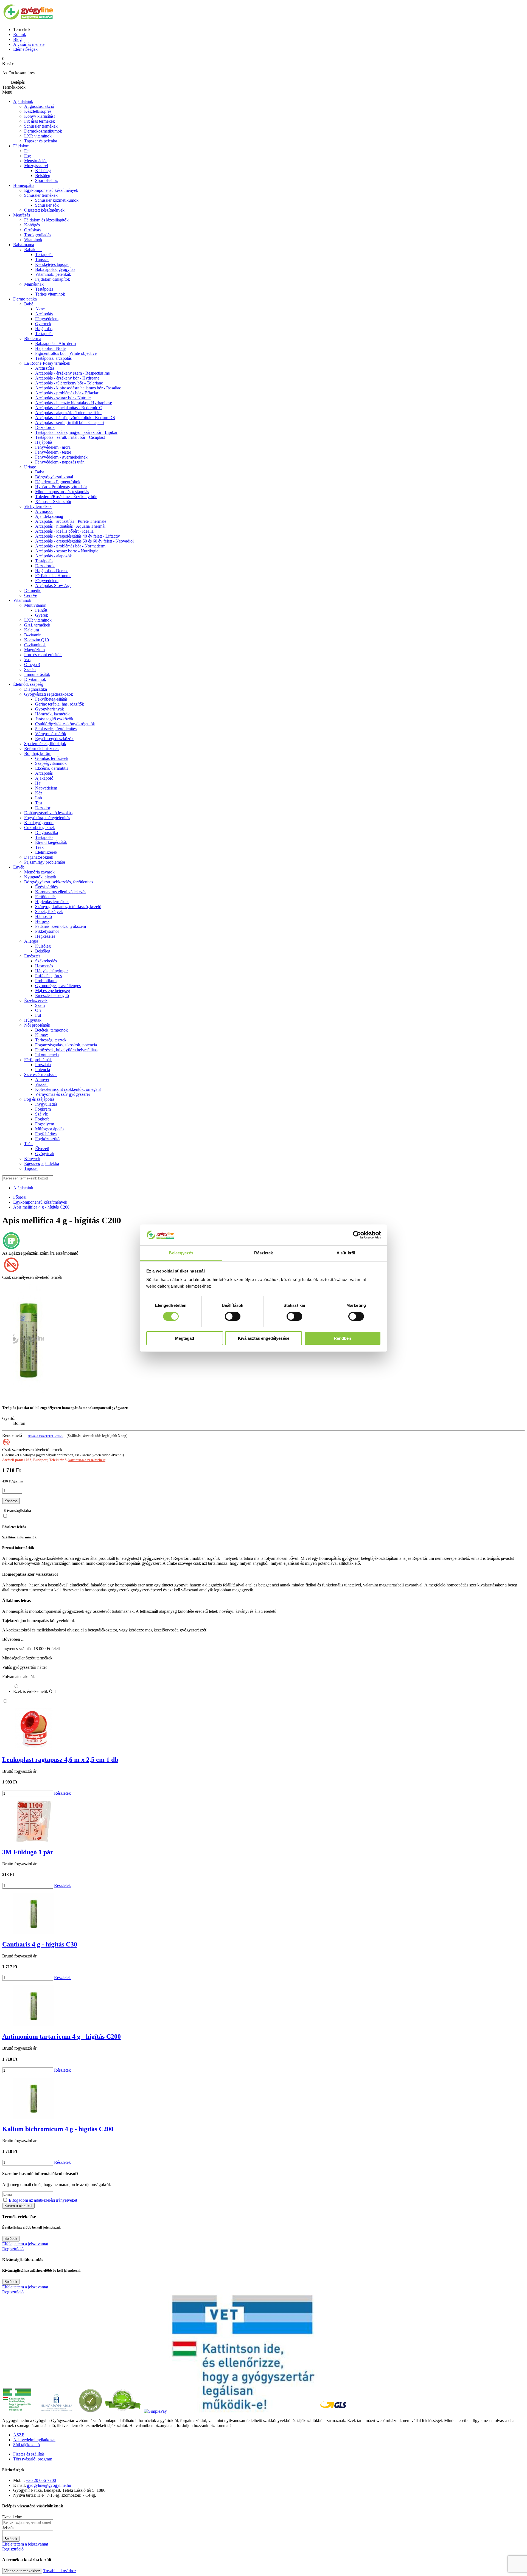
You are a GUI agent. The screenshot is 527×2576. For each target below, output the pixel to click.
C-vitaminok (35, 645)
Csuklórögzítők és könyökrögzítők (65, 724)
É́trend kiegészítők (51, 842)
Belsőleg (43, 175)
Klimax (42, 1035)
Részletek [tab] (264, 1253)
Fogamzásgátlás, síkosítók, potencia (66, 1045)
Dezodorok (45, 427)
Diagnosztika (36, 689)
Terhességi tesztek (51, 1040)
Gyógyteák (45, 1154)
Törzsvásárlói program (33, 2459)
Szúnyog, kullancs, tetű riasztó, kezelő (68, 907)
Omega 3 (32, 665)
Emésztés (32, 956)
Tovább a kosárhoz (60, 2571)
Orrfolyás (32, 230)
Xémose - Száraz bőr (53, 502)
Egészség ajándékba (42, 1163)
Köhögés (32, 225)
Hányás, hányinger (51, 971)
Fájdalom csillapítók (53, 279)
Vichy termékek (38, 506)
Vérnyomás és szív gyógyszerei (62, 1094)
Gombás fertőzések (52, 758)
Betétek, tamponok (51, 1030)
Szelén (30, 669)
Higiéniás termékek (52, 902)
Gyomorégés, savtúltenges (58, 986)
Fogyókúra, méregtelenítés (47, 818)
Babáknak (33, 250)
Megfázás (22, 215)
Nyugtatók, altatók (40, 877)
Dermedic (33, 590)
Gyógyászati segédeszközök (49, 694)
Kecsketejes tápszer (52, 264)
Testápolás (44, 334)
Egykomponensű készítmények (51, 190)
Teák (39, 847)
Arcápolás (44, 314)
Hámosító (44, 916)
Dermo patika (25, 299)
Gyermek (43, 324)
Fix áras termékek (40, 121)
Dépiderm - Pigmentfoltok (58, 482)
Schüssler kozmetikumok (57, 200)
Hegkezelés (45, 936)
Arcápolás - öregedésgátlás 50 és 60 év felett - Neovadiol (84, 541)
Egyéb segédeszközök (54, 739)
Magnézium (34, 650)
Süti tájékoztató (26, 2445)
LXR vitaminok (38, 136)
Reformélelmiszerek (41, 748)
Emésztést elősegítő (52, 995)
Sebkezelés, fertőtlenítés (56, 729)
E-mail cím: (12, 2517)
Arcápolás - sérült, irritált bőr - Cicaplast (70, 422)
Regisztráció (13, 2249)
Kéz (39, 793)
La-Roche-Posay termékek (47, 363)
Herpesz (42, 921)
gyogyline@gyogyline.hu (49, 2485)
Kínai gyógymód (39, 823)
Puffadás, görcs (48, 976)
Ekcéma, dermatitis (52, 768)
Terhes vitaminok (50, 294)
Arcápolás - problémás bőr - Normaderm (70, 546)
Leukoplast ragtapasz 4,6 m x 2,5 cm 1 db (60, 1760)
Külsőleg (43, 171)
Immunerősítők (37, 674)
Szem (40, 1005)
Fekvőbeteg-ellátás (51, 699)
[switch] (233, 1316)
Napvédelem (46, 788)
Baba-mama (24, 245)
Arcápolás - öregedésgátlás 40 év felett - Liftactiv (78, 536)
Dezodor (43, 808)
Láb (39, 798)
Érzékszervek (36, 1000)
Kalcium (32, 630)
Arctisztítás (45, 368)
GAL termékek (37, 625)
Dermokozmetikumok (43, 131)
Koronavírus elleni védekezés (61, 892)
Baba (40, 472)
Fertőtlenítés (46, 897)
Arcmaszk (44, 511)
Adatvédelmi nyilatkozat (34, 2440)
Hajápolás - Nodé (50, 348)
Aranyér (42, 1079)
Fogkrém (43, 1109)
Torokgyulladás (38, 235)
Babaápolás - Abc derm (55, 343)
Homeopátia (24, 185)
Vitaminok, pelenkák (53, 274)
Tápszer (42, 259)
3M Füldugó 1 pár (28, 1852)
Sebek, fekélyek (49, 911)
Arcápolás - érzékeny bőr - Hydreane (67, 378)
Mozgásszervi (36, 166)
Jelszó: (8, 2528)
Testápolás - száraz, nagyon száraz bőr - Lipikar (76, 432)
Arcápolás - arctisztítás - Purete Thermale (71, 521)
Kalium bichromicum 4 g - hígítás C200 (58, 2129)
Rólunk (20, 34)
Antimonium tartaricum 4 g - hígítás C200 (61, 2036)
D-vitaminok (35, 679)
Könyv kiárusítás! (40, 116)
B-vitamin (33, 635)
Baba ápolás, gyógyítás (55, 269)
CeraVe (31, 595)
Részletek (62, 1793)
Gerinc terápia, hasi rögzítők (60, 704)
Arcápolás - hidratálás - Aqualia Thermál (70, 526)
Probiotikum (46, 981)
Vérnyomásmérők (51, 734)
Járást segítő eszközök (54, 719)
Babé (29, 304)
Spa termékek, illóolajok (45, 744)
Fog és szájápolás (39, 1099)
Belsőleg (43, 951)
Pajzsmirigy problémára (45, 862)
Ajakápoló (44, 778)
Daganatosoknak (39, 857)
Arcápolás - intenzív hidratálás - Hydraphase (74, 403)
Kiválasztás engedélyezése (264, 1338)
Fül (38, 1015)
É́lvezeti (42, 1149)
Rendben (342, 1338)
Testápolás (44, 255)
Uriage (30, 467)
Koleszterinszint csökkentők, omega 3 (68, 1089)
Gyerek (42, 615)
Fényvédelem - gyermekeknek (61, 457)
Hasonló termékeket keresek (46, 1436)
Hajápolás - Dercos (52, 571)
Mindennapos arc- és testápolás (62, 492)
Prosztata (43, 1065)
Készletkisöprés (38, 111)
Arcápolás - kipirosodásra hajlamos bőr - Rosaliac (78, 388)
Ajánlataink (23, 101)
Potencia (43, 1070)
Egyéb (19, 867)
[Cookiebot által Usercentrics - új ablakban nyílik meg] (357, 1235)
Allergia (31, 941)
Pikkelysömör (47, 931)
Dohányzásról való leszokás (48, 813)
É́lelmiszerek (46, 852)
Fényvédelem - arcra (53, 447)
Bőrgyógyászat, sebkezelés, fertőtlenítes (59, 882)
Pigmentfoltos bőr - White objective (66, 353)
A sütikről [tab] (346, 1253)
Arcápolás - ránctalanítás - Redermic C (69, 408)
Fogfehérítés (46, 1134)
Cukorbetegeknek (40, 828)
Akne (40, 309)
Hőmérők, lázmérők (52, 714)
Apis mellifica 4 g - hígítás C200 (41, 1207)
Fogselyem (45, 1124)
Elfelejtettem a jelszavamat (25, 2244)
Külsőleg (43, 946)
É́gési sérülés (46, 887)
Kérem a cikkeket (18, 2206)
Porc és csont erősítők (43, 655)
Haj (38, 783)
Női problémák (37, 1025)
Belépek (11, 2239)
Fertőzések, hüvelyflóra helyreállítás (66, 1050)
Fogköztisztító (47, 1139)
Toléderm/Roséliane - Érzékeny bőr (66, 497)
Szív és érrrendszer (40, 1074)
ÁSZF (19, 2435)
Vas (27, 660)
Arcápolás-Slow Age (53, 585)
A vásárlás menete (29, 44)
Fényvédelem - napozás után (60, 462)
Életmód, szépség (28, 684)
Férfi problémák (38, 1060)
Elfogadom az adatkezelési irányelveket (43, 2200)
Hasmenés (44, 966)
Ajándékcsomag (49, 516)
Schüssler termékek (41, 126)
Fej (27, 151)
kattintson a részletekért (87, 1460)
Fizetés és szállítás (29, 2454)
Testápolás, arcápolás (53, 358)
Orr (38, 1010)
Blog (17, 39)
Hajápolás (44, 329)
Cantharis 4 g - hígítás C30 (40, 1944)
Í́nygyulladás (46, 1104)
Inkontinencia (47, 1055)
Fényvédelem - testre (53, 452)
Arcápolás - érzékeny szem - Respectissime (72, 373)
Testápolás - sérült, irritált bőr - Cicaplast (70, 437)
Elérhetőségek (25, 49)
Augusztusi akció (39, 106)
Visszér (41, 1084)
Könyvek (32, 1158)
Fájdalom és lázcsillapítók (46, 220)
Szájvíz (41, 1114)
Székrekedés (46, 961)
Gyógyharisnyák (50, 709)
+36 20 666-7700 (41, 2480)
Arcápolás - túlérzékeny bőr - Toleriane (69, 383)
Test (39, 803)
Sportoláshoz (46, 180)
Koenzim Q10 (37, 640)
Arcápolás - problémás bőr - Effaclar (67, 393)
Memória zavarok (39, 872)
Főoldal (20, 1197)
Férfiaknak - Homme (53, 576)
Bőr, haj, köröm (38, 753)
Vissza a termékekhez (22, 2571)
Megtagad (185, 1338)
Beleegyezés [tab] (181, 1253)
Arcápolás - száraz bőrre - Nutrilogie (67, 551)
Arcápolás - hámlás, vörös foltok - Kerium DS (75, 418)
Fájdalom (21, 146)
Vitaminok (33, 240)
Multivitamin (35, 605)
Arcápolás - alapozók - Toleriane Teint (68, 413)
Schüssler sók (47, 205)
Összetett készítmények (44, 210)
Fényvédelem (47, 319)
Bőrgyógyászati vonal (54, 477)
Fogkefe (42, 1119)
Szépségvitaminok (51, 763)
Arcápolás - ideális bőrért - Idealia (64, 531)
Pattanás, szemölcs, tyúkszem (61, 926)
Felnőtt (41, 610)
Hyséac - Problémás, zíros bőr (61, 487)
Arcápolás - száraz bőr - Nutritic (63, 398)
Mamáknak (34, 284)
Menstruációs (36, 161)
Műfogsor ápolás (50, 1129)
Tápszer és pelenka (41, 141)
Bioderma (33, 338)
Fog (28, 156)
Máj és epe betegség (53, 991)
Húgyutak (33, 1020)
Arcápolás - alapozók (54, 556)
